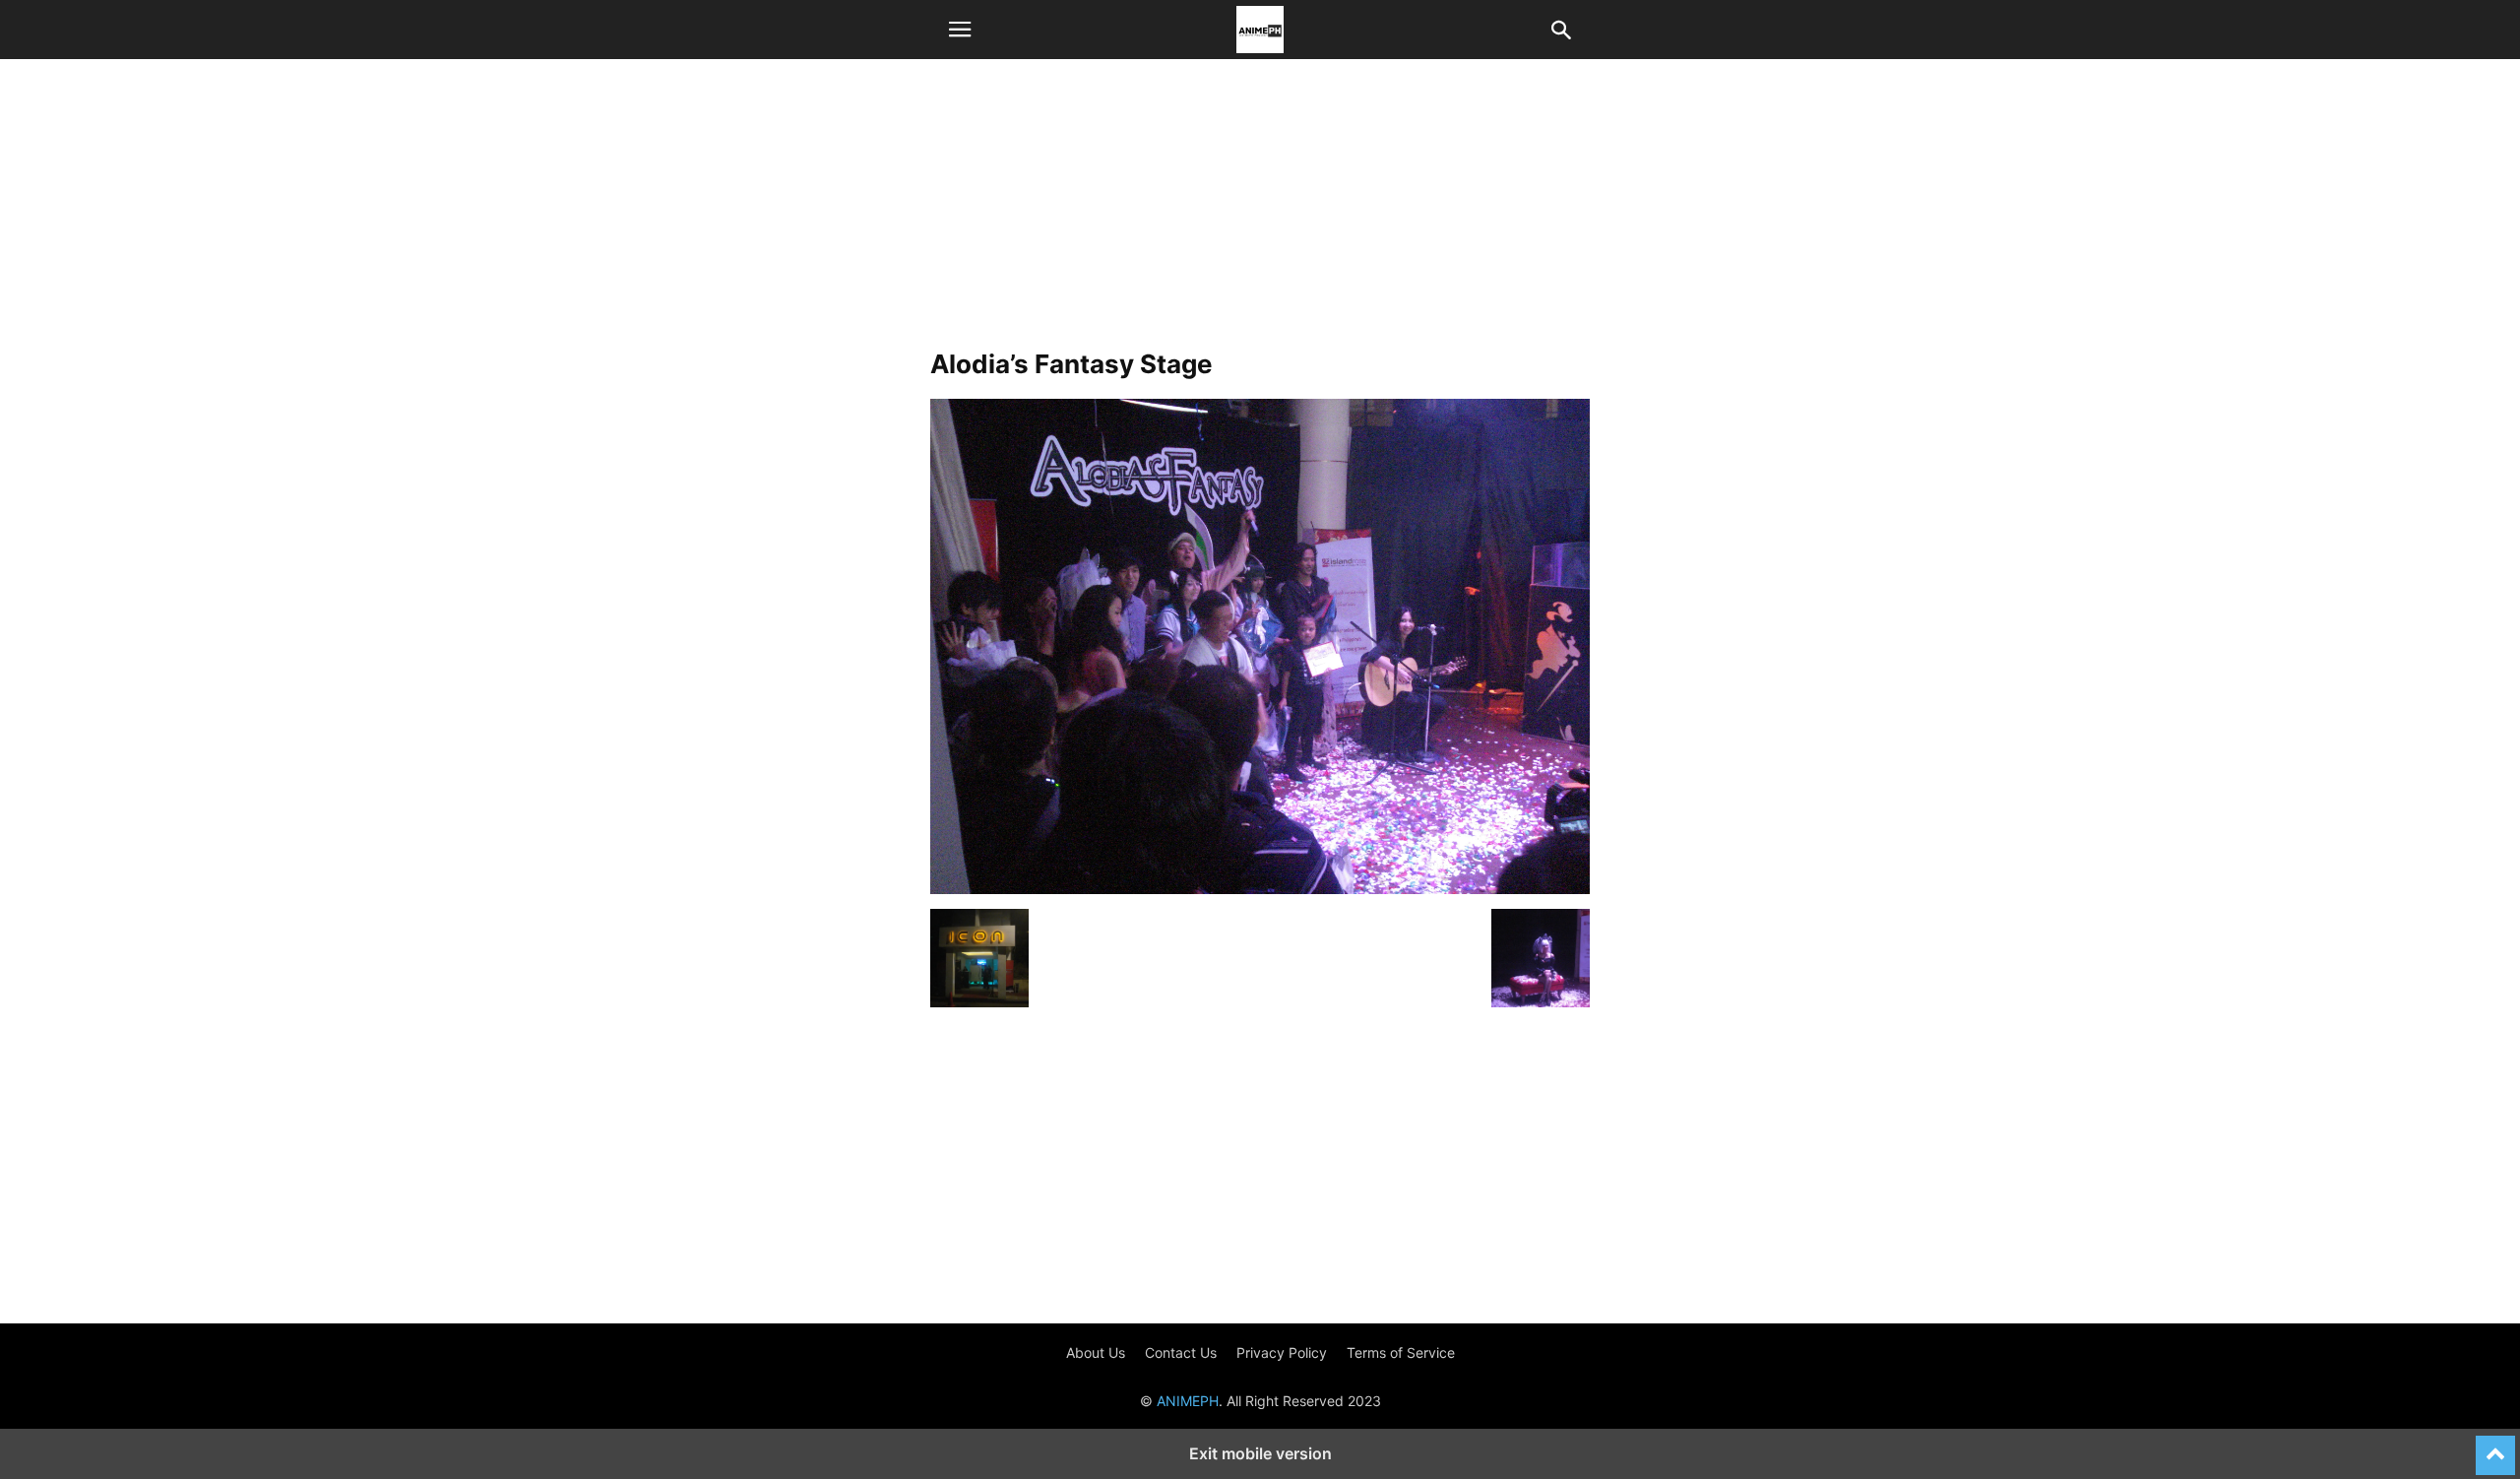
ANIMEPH (1188, 1401)
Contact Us (1181, 1352)
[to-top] (2495, 1447)
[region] (1260, 212)
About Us (1096, 1352)
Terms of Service (1401, 1352)
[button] (960, 30)
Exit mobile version (1260, 1453)
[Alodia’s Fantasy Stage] (1260, 889)
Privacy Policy (1282, 1352)
